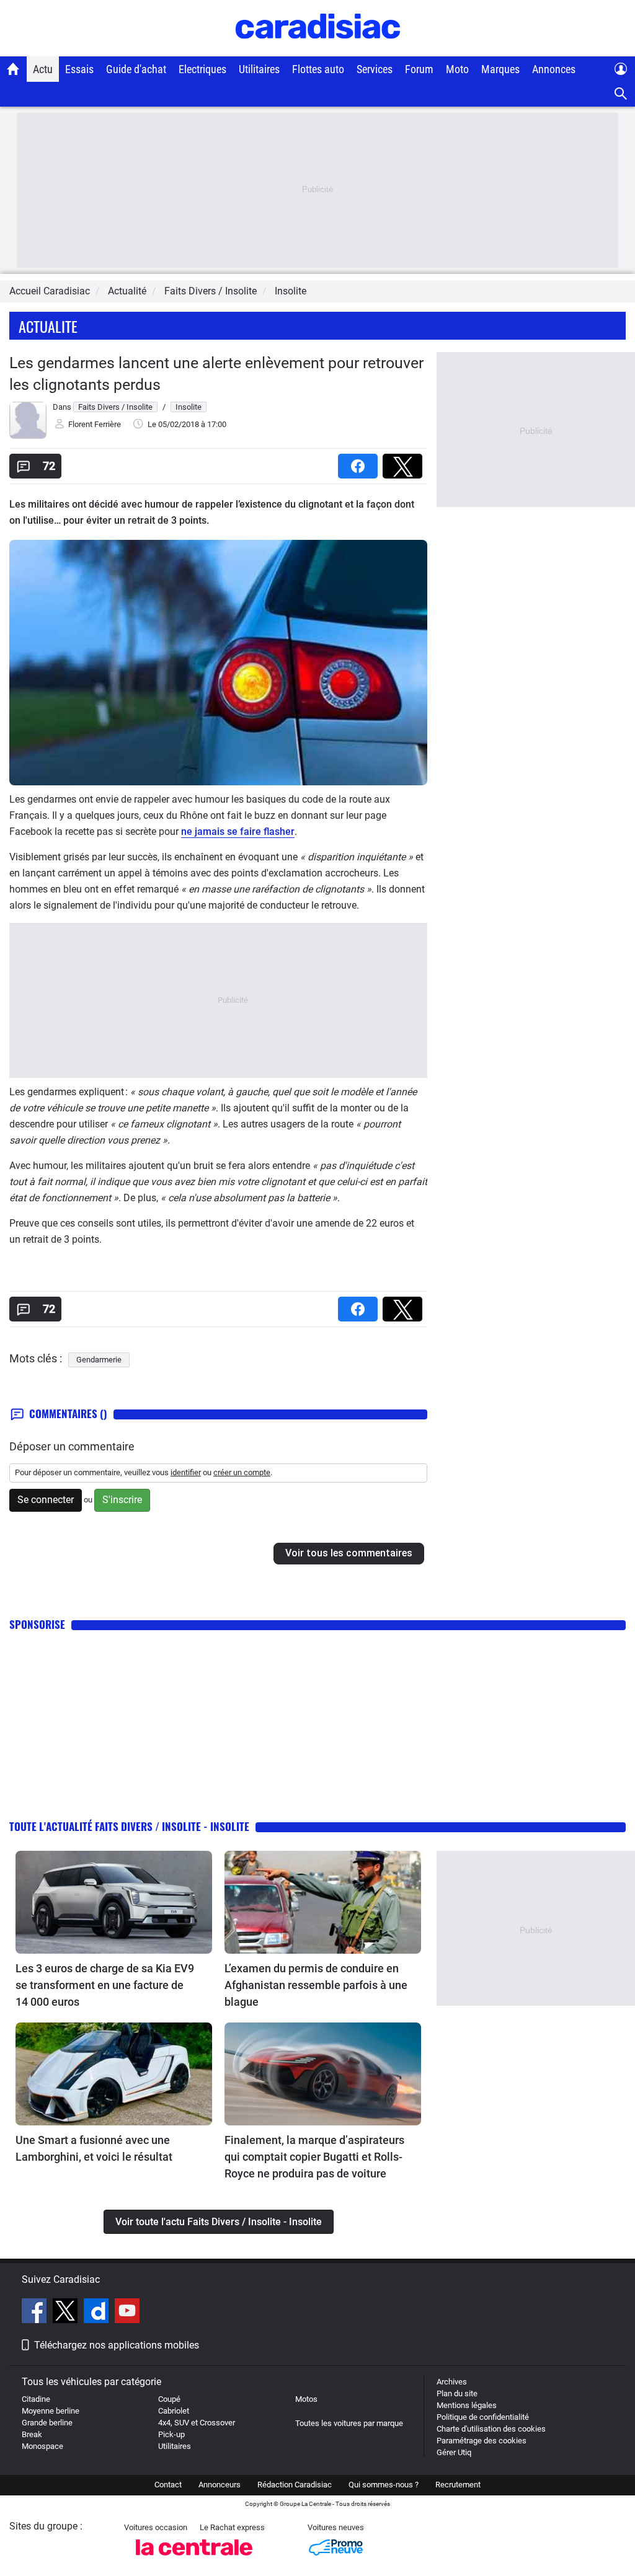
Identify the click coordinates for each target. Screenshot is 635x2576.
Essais (79, 69)
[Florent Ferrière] (28, 436)
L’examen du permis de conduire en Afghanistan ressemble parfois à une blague (316, 1985)
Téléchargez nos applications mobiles (117, 2345)
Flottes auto (318, 69)
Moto (457, 69)
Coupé (169, 2399)
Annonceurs (220, 2485)
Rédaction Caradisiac (295, 2485)
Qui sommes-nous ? (384, 2485)
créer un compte (242, 1472)
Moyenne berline (51, 2411)
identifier (186, 1472)
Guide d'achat (136, 69)
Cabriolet (174, 2411)
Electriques (202, 69)
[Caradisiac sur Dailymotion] (98, 2313)
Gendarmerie (99, 1360)
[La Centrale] (194, 2559)
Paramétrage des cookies (482, 2441)
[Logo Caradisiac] (318, 50)
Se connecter (46, 1500)
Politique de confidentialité (483, 2417)
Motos (306, 2399)
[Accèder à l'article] (114, 1902)
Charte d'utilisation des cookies (491, 2429)
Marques (500, 69)
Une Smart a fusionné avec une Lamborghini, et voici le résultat (94, 2148)
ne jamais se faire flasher (238, 831)
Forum (419, 69)
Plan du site (457, 2393)
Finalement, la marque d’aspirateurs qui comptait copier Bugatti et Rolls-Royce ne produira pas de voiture (314, 2157)
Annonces (554, 69)
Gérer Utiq (454, 2452)
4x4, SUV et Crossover (197, 2423)
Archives (452, 2382)
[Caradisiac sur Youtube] (127, 2313)
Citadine (36, 2399)
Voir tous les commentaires (349, 1553)
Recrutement (458, 2485)
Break (32, 2434)
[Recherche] (621, 94)
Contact (168, 2485)
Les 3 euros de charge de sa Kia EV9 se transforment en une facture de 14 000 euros (105, 1985)
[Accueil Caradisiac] (13, 69)
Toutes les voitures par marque (349, 2423)
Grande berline (47, 2423)
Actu (43, 69)
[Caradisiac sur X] (67, 2313)
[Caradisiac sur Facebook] (36, 2313)
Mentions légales (467, 2405)
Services (375, 69)
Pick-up (171, 2434)
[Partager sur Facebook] (360, 462)
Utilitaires (259, 69)
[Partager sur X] (405, 462)
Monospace (42, 2446)
